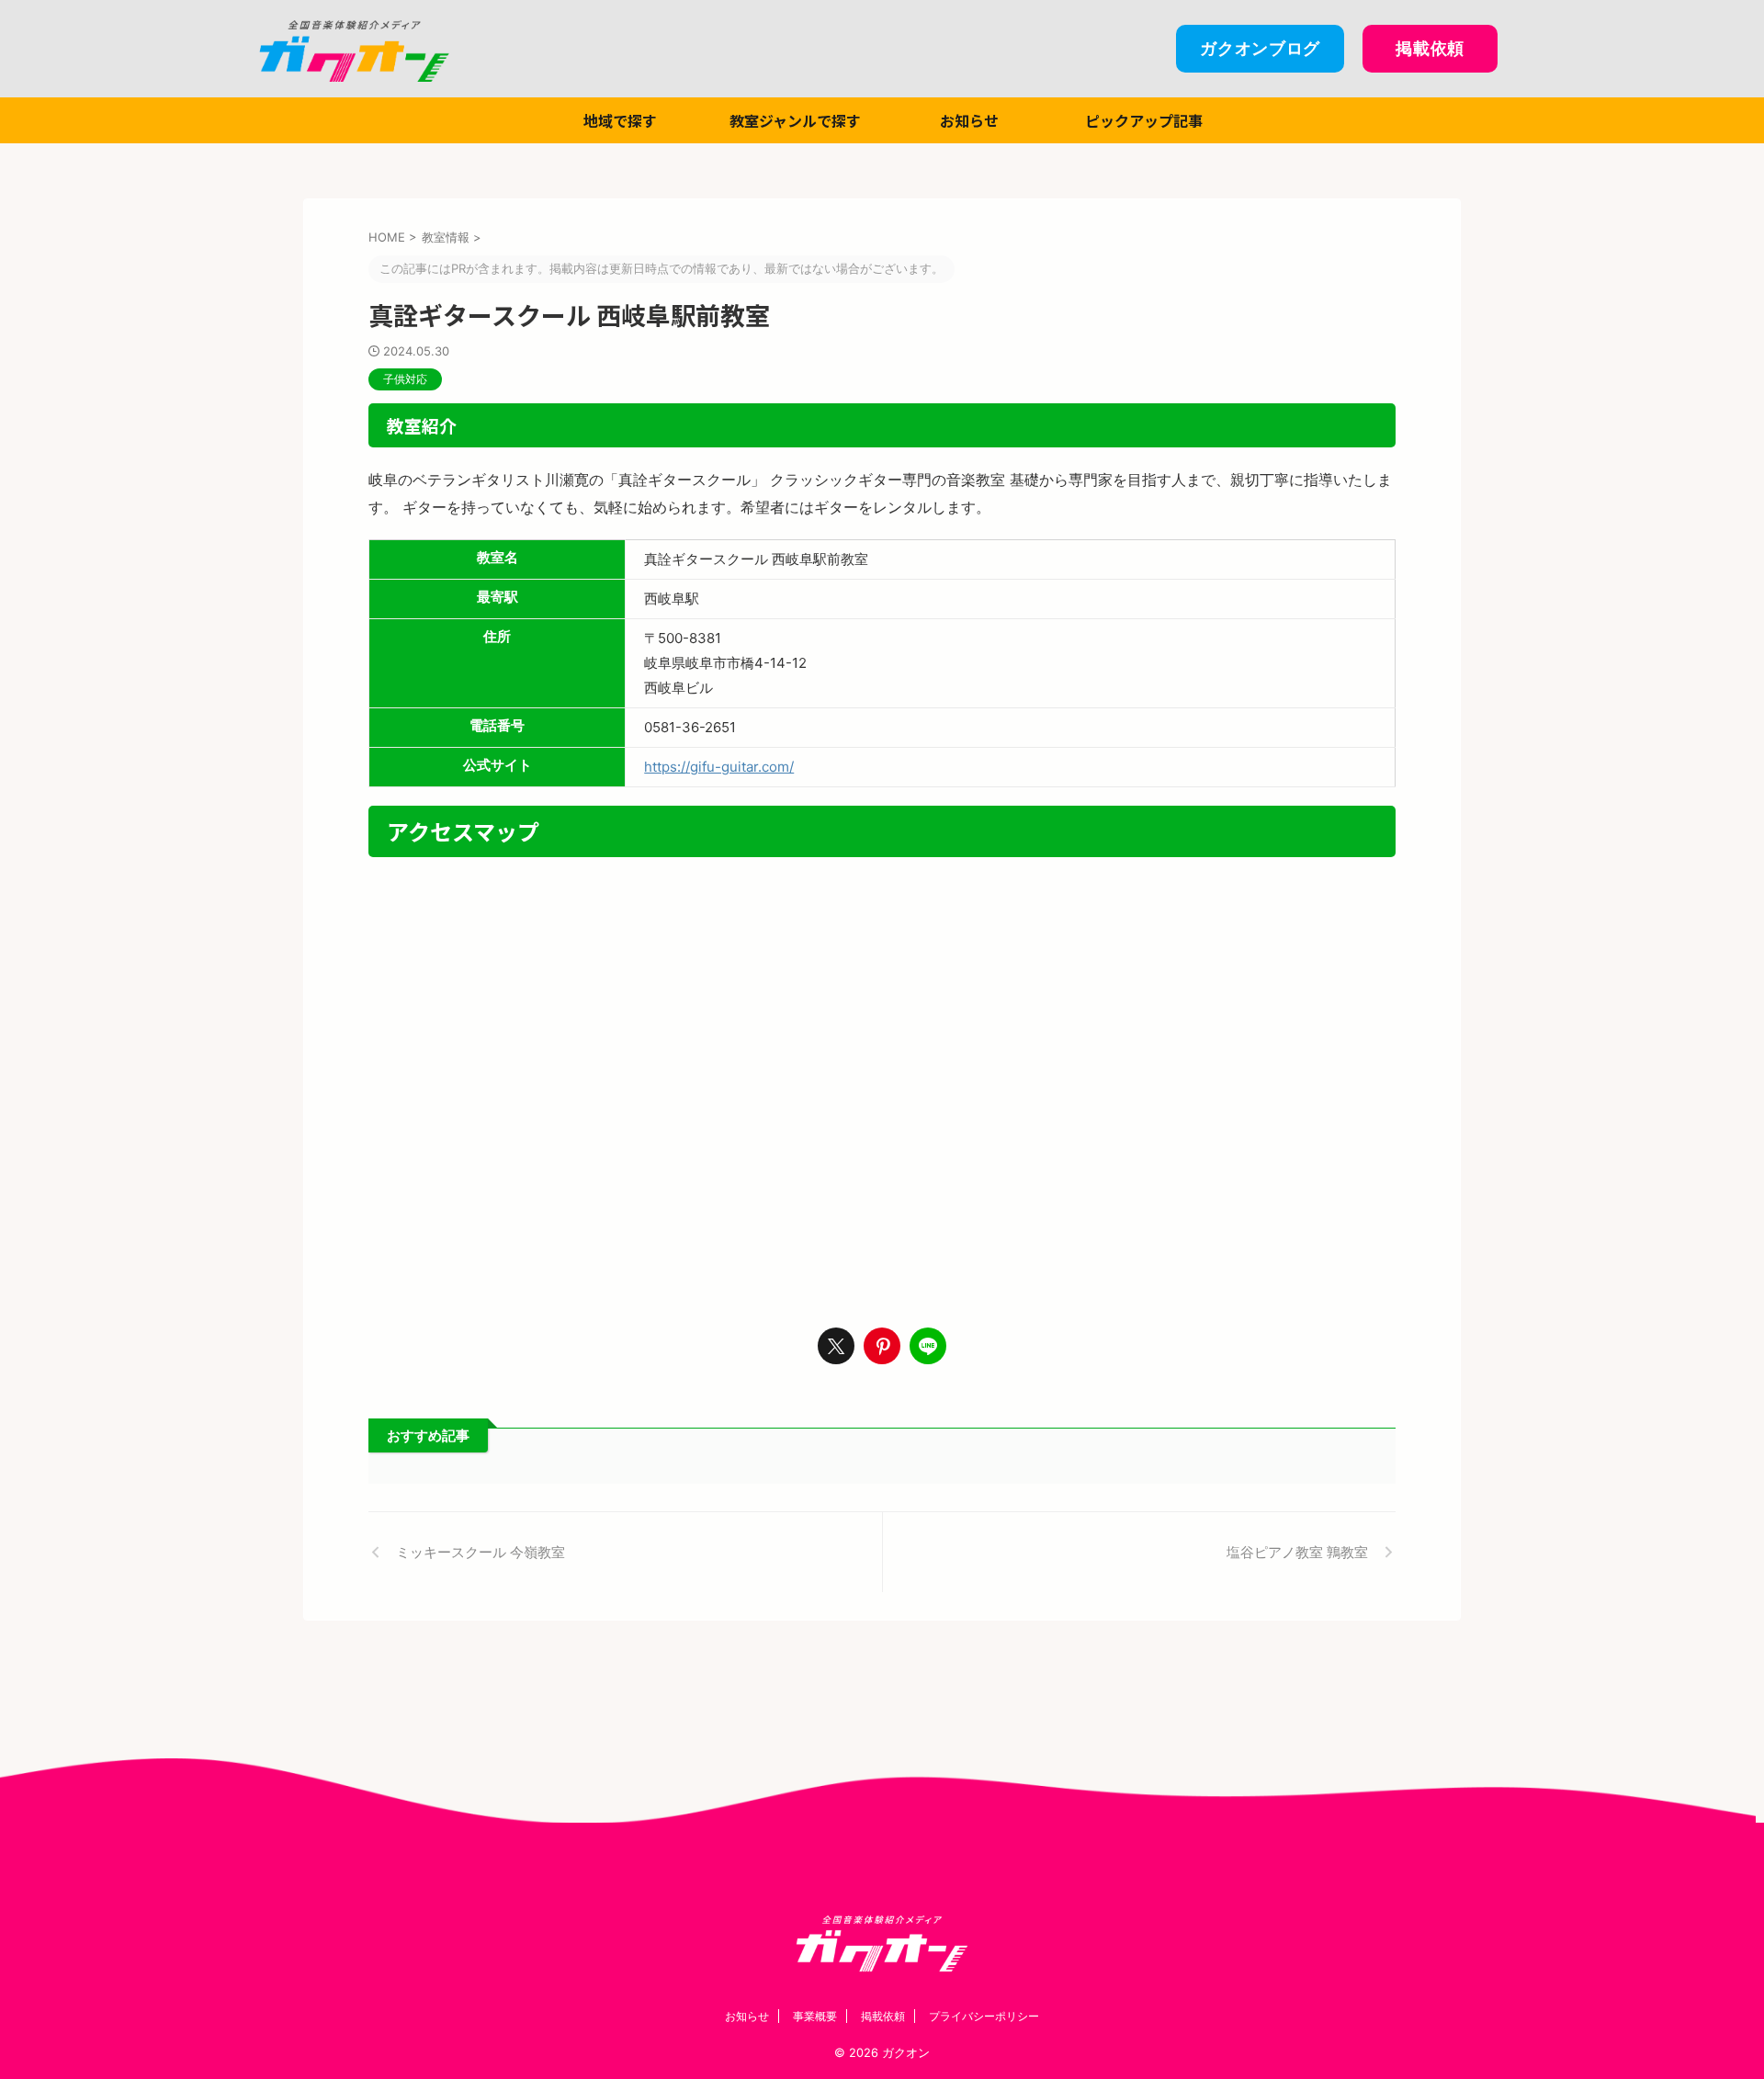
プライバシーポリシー (984, 2016)
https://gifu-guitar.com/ (719, 767)
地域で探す (620, 120)
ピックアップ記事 (1144, 120)
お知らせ (969, 120)
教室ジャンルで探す (795, 120)
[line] (928, 1346)
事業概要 (815, 2016)
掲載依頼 (883, 2016)
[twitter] (836, 1346)
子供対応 (405, 379)
